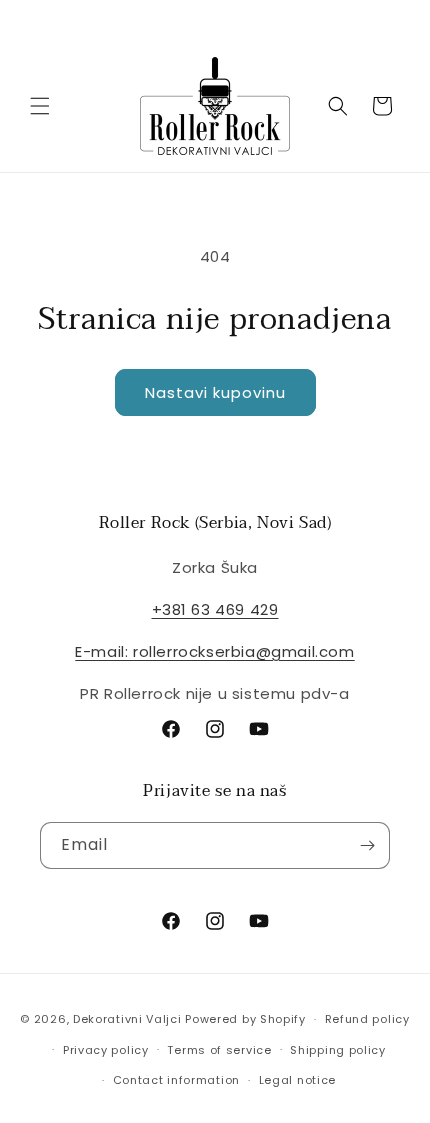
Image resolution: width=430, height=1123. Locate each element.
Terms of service (219, 1050)
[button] (40, 106)
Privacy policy (106, 1050)
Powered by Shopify (245, 1019)
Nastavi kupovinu (215, 392)
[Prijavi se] (367, 845)
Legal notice (297, 1080)
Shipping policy (338, 1050)
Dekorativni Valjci (127, 1019)
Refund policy (367, 1019)
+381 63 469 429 (215, 609)
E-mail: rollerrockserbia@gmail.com (214, 651)
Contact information (176, 1080)
